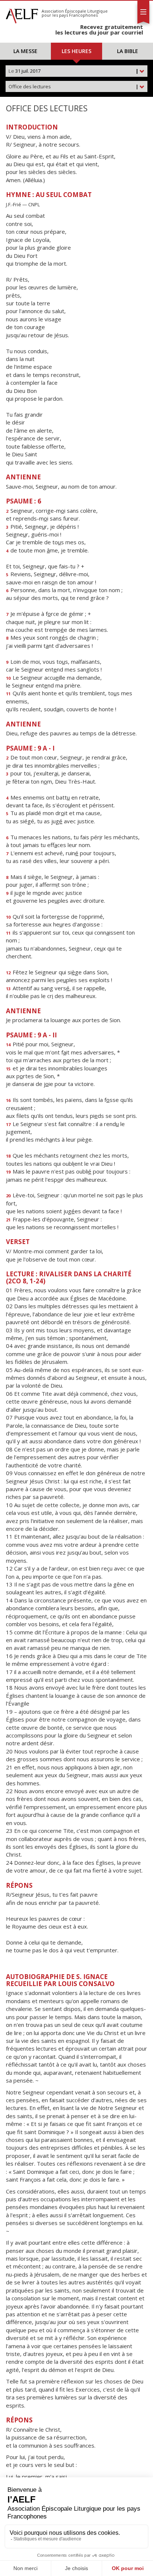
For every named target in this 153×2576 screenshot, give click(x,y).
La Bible (128, 51)
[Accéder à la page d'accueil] (22, 14)
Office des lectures (74, 86)
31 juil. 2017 (74, 71)
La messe (25, 51)
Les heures (76, 51)
